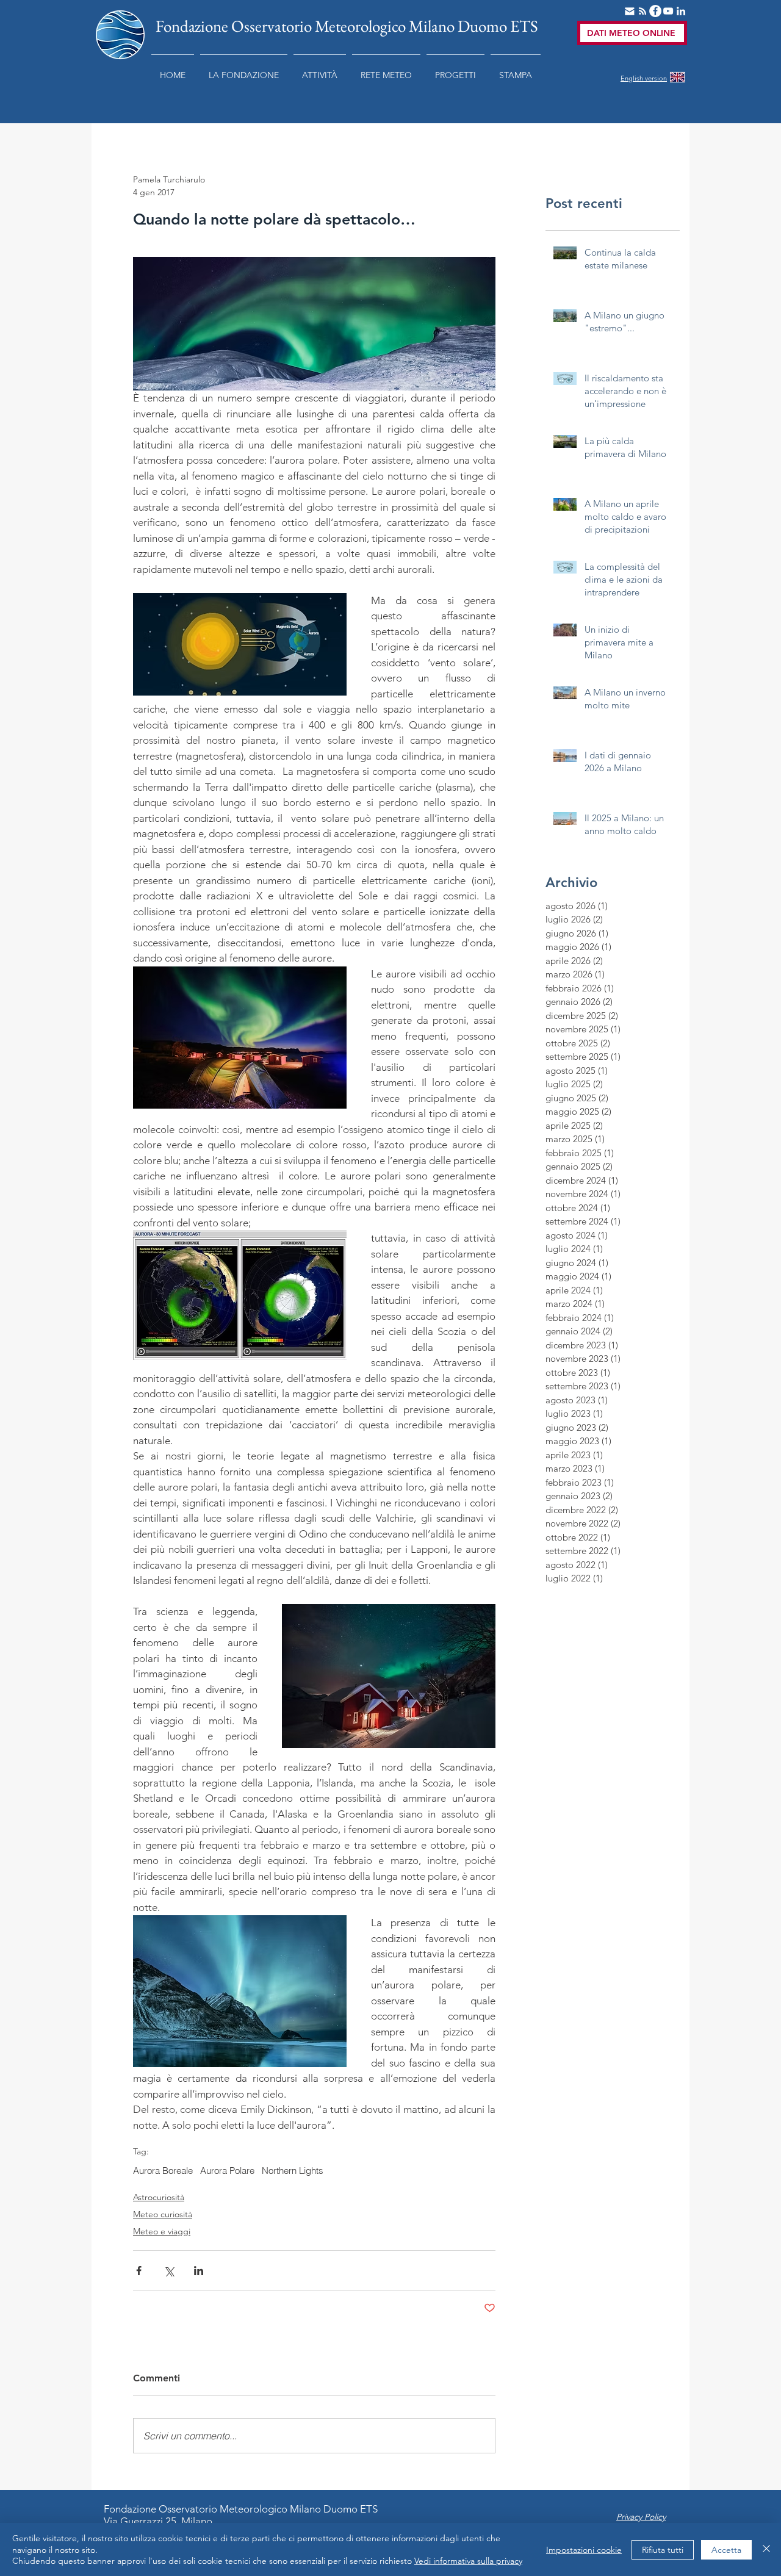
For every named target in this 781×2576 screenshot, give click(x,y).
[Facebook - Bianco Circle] (655, 11)
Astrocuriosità (159, 2197)
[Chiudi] (766, 2549)
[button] (244, 70)
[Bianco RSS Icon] (642, 11)
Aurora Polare (227, 2171)
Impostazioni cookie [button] (584, 2550)
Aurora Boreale (163, 2171)
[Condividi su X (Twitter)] (169, 2271)
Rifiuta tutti (663, 2550)
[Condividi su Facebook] (139, 2271)
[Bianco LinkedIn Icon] (681, 11)
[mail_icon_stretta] (630, 11)
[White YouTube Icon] (668, 11)
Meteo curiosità (163, 2214)
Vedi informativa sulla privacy (468, 2561)
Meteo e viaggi (162, 2231)
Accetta (726, 2550)
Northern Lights (293, 2171)
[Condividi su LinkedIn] (199, 2271)
